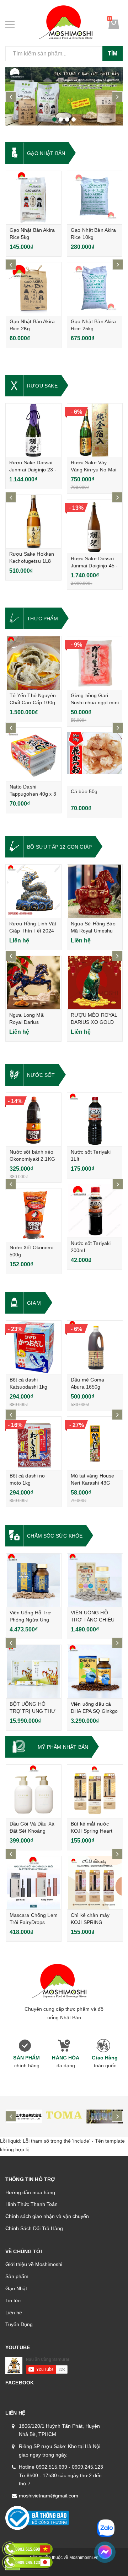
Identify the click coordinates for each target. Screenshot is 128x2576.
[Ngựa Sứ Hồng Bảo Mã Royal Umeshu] (95, 891)
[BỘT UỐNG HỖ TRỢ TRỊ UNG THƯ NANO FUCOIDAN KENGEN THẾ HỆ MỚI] (34, 1672)
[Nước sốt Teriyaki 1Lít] (95, 1119)
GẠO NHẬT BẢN (46, 153)
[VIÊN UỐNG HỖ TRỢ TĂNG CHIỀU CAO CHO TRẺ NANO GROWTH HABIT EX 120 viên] (95, 1580)
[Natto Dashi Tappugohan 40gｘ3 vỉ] (34, 754)
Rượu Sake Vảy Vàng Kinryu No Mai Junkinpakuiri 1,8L (94, 470)
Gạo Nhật (16, 2288)
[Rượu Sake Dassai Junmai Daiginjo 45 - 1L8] (95, 526)
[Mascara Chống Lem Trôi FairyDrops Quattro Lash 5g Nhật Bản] (34, 1883)
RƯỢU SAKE (42, 386)
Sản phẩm (17, 2276)
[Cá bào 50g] (95, 759)
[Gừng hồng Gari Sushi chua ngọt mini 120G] (95, 663)
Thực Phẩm (42, 619)
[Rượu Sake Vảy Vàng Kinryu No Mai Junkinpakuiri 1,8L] (95, 430)
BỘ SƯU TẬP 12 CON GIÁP (59, 847)
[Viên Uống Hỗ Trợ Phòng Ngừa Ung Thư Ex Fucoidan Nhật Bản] (34, 1580)
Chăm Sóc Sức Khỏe (55, 1536)
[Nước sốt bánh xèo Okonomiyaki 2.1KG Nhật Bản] (34, 1119)
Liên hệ (14, 2313)
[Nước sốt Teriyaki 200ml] (95, 1211)
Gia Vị (34, 1303)
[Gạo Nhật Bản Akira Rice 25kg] (95, 289)
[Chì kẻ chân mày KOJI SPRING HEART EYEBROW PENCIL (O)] (95, 1883)
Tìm (113, 54)
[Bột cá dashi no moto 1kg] (34, 1443)
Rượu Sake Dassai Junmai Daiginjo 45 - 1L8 (94, 566)
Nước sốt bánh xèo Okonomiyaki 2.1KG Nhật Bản (32, 1159)
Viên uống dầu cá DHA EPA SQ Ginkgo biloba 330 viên (94, 1711)
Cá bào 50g (84, 791)
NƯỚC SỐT (41, 1075)
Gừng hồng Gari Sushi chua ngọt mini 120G (95, 702)
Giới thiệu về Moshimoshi (34, 2264)
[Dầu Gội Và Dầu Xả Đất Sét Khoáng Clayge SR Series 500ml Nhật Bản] (34, 1791)
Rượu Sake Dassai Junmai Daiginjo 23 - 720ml (33, 470)
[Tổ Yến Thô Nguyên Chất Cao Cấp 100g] (34, 663)
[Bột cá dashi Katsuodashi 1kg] (34, 1347)
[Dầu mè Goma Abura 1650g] (95, 1347)
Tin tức (13, 2300)
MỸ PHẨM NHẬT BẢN (63, 1747)
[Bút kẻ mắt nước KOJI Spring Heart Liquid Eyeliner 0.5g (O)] (95, 1791)
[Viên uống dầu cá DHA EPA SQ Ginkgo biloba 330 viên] (95, 1672)
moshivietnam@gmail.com (49, 2496)
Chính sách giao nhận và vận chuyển (47, 2216)
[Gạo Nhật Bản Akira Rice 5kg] (34, 198)
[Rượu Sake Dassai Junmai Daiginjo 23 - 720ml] (33, 430)
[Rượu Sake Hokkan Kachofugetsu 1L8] (33, 522)
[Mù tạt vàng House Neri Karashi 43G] (95, 1443)
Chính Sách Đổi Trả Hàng (34, 2228)
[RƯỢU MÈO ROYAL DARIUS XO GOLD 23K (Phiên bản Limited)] (95, 983)
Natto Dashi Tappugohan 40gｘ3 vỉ (33, 794)
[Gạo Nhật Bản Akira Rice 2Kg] (34, 289)
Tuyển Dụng (19, 2324)
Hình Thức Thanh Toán (31, 2204)
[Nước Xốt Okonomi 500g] (34, 1215)
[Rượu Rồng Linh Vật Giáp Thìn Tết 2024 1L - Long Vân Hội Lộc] (33, 891)
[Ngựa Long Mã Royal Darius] (33, 983)
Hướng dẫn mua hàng (30, 2192)
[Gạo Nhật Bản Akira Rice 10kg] (95, 198)
